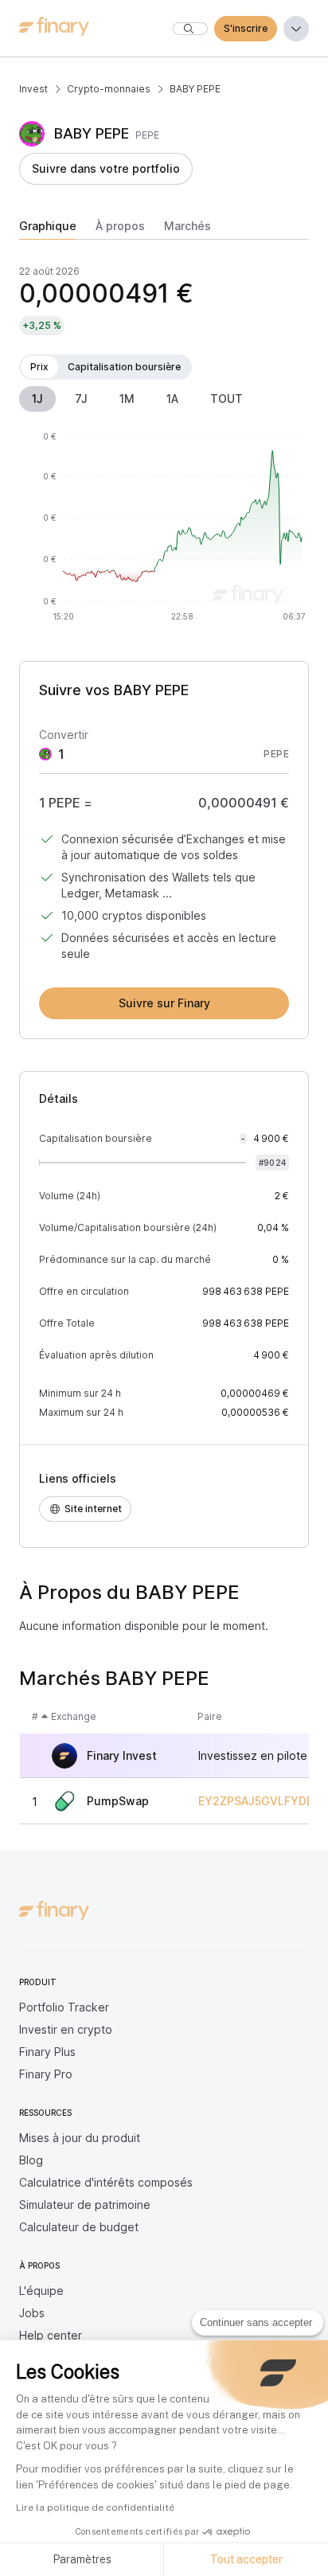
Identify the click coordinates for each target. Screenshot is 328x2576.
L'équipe (41, 2291)
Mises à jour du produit (80, 2138)
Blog (31, 2160)
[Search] (190, 29)
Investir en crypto (66, 2029)
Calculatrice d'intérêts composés (106, 2182)
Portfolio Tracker (64, 2007)
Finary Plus (47, 2052)
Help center (51, 2335)
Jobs (32, 2313)
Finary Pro (46, 2074)
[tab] (48, 229)
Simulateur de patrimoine (85, 2205)
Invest (33, 89)
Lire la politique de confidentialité (95, 2508)
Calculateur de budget (79, 2227)
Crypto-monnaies (109, 89)
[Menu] (296, 29)
